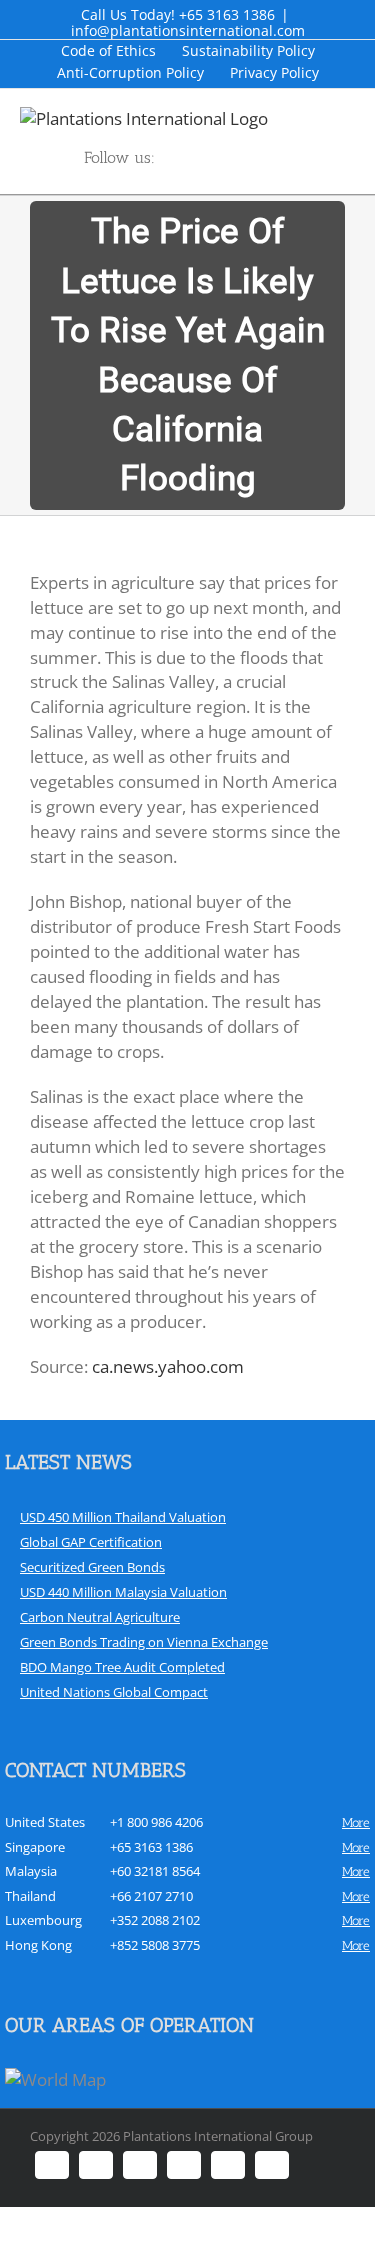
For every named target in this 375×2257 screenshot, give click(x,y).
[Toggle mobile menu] (367, 117)
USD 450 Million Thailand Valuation (123, 1517)
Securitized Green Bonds (92, 1567)
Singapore (35, 1847)
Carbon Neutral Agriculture (100, 1617)
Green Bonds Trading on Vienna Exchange (144, 1642)
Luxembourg (43, 1920)
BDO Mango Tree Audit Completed (122, 1667)
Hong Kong (38, 1945)
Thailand (30, 1896)
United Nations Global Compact (114, 1692)
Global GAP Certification (91, 1542)
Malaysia (31, 1871)
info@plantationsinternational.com (188, 30)
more (356, 1822)
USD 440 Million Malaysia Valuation (123, 1592)
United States (45, 1822)
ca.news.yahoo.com (168, 1366)
